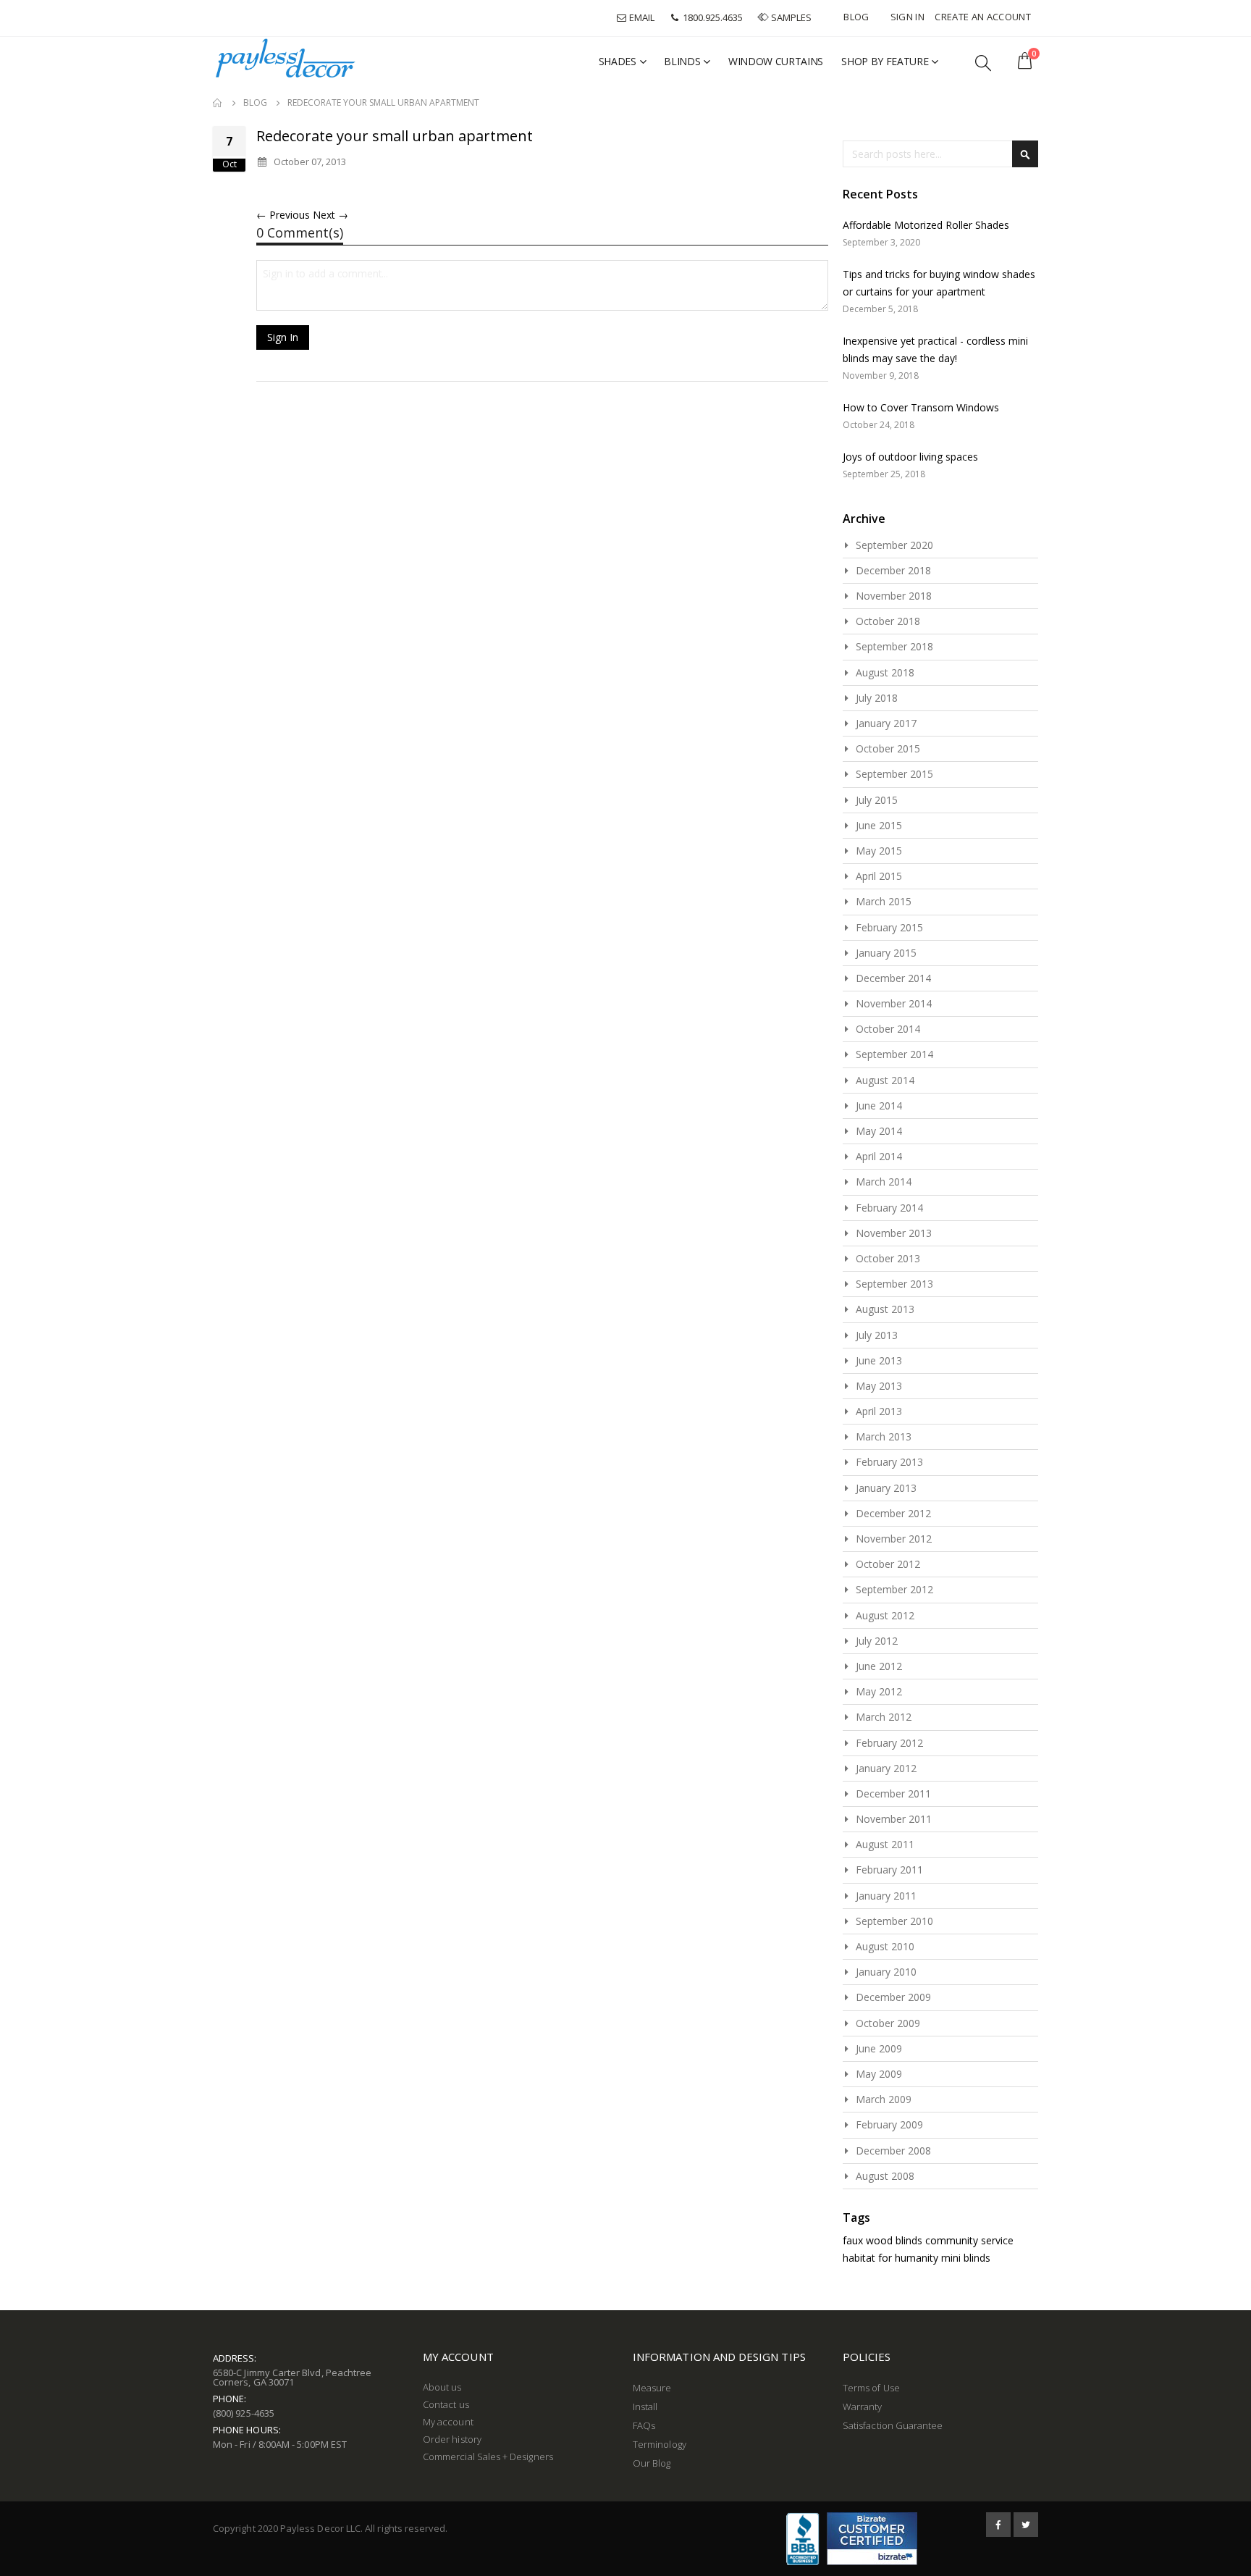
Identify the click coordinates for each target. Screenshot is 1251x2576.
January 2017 (886, 723)
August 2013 (885, 1309)
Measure (652, 2388)
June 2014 (879, 1106)
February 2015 (889, 927)
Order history (452, 2439)
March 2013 (884, 1436)
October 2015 (888, 748)
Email (641, 17)
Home (218, 103)
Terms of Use (871, 2388)
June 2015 (879, 825)
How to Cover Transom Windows (921, 407)
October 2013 (888, 1258)
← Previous (283, 215)
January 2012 (886, 1768)
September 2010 (894, 1921)
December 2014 (893, 978)
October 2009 (888, 2023)
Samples (791, 17)
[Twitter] (1026, 2525)
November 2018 (894, 596)
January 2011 (886, 1896)
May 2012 (879, 1691)
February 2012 (889, 1743)
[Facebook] (998, 2525)
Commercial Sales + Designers (488, 2457)
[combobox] (940, 154)
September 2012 (894, 1589)
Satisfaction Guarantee (893, 2425)
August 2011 (885, 1844)
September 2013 (894, 1284)
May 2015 (879, 851)
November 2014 (894, 1003)
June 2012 (879, 1666)
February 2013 (889, 1462)
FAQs (644, 2425)
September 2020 (894, 545)
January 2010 (886, 1972)
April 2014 (879, 1156)
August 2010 (885, 1946)
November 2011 (894, 1819)
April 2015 (879, 876)
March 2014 (884, 1182)
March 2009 (884, 2099)
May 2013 (879, 1386)
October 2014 (888, 1029)
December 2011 (893, 1793)
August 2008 (885, 2176)
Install (645, 2407)
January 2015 (886, 953)
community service (969, 2240)
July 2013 (877, 1335)
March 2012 (884, 1717)
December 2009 (893, 1997)
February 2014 (889, 1208)
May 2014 (879, 1131)
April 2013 (879, 1411)
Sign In (907, 17)
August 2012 (885, 1615)
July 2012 (877, 1641)
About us (442, 2387)
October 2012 (888, 1564)
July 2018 (877, 698)
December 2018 (893, 570)
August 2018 (885, 672)
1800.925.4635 (712, 17)
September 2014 (894, 1054)
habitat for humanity (890, 2258)
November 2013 (894, 1233)
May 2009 (879, 2074)
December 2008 (893, 2151)
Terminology (660, 2444)
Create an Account (983, 17)
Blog (856, 17)
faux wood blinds (883, 2240)
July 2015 (877, 800)
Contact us (446, 2404)
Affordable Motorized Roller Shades (926, 225)
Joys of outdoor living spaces (910, 457)
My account (448, 2422)
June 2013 (879, 1360)
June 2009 (879, 2048)
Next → (330, 215)
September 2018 (894, 646)
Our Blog (652, 2463)
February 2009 (889, 2124)
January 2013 (886, 1488)
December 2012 (893, 1513)
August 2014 (885, 1080)
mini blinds (966, 2258)
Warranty (863, 2407)
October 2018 (888, 621)
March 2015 (884, 901)
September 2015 (894, 774)
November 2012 (894, 1539)
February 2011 (889, 1870)
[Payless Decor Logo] (285, 58)
